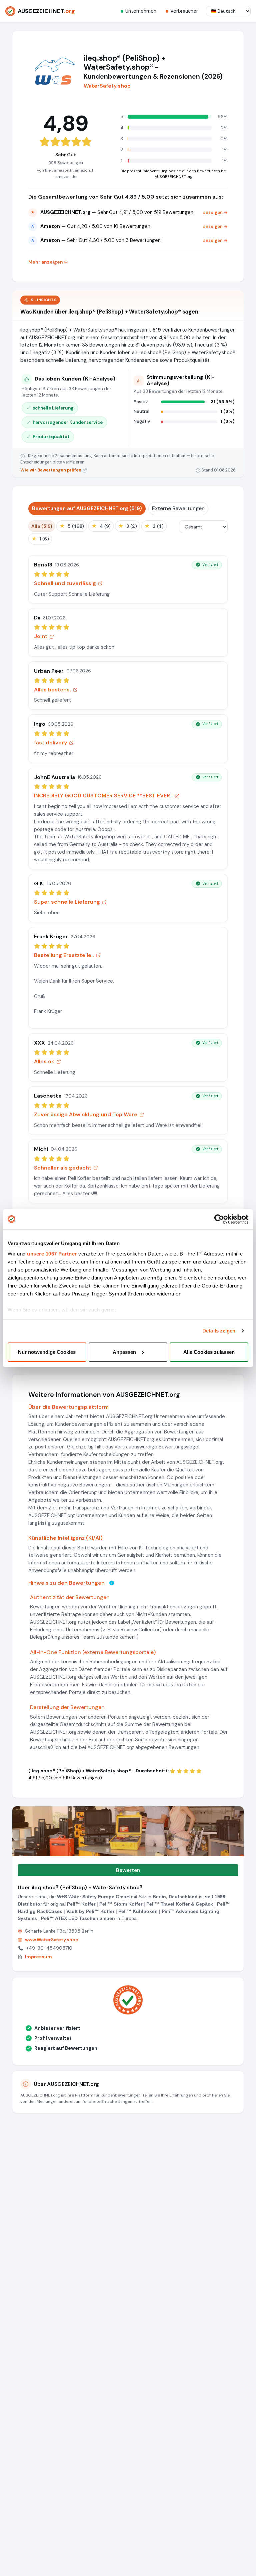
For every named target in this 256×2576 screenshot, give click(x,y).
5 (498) (72, 526)
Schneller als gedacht (63, 1168)
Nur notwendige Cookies (47, 1352)
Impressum (38, 1957)
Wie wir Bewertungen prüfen (51, 470)
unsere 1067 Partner (52, 1254)
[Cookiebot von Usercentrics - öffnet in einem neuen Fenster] (219, 1219)
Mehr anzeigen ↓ (48, 262)
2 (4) (154, 526)
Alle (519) (42, 526)
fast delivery (50, 743)
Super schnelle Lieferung (67, 902)
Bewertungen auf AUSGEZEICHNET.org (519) (87, 508)
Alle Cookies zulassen (209, 1352)
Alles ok (44, 1061)
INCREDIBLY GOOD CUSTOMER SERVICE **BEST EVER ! (103, 796)
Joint (41, 636)
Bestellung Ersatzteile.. (64, 955)
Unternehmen (141, 11)
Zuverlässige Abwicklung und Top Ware (86, 1114)
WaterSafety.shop (107, 86)
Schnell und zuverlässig (65, 583)
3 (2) (127, 526)
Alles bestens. (52, 690)
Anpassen (124, 1352)
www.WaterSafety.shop (52, 1940)
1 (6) (40, 539)
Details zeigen (219, 1331)
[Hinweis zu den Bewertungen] (112, 1583)
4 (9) (101, 526)
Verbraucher (184, 11)
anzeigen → (215, 212)
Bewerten (128, 1870)
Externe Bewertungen (178, 508)
